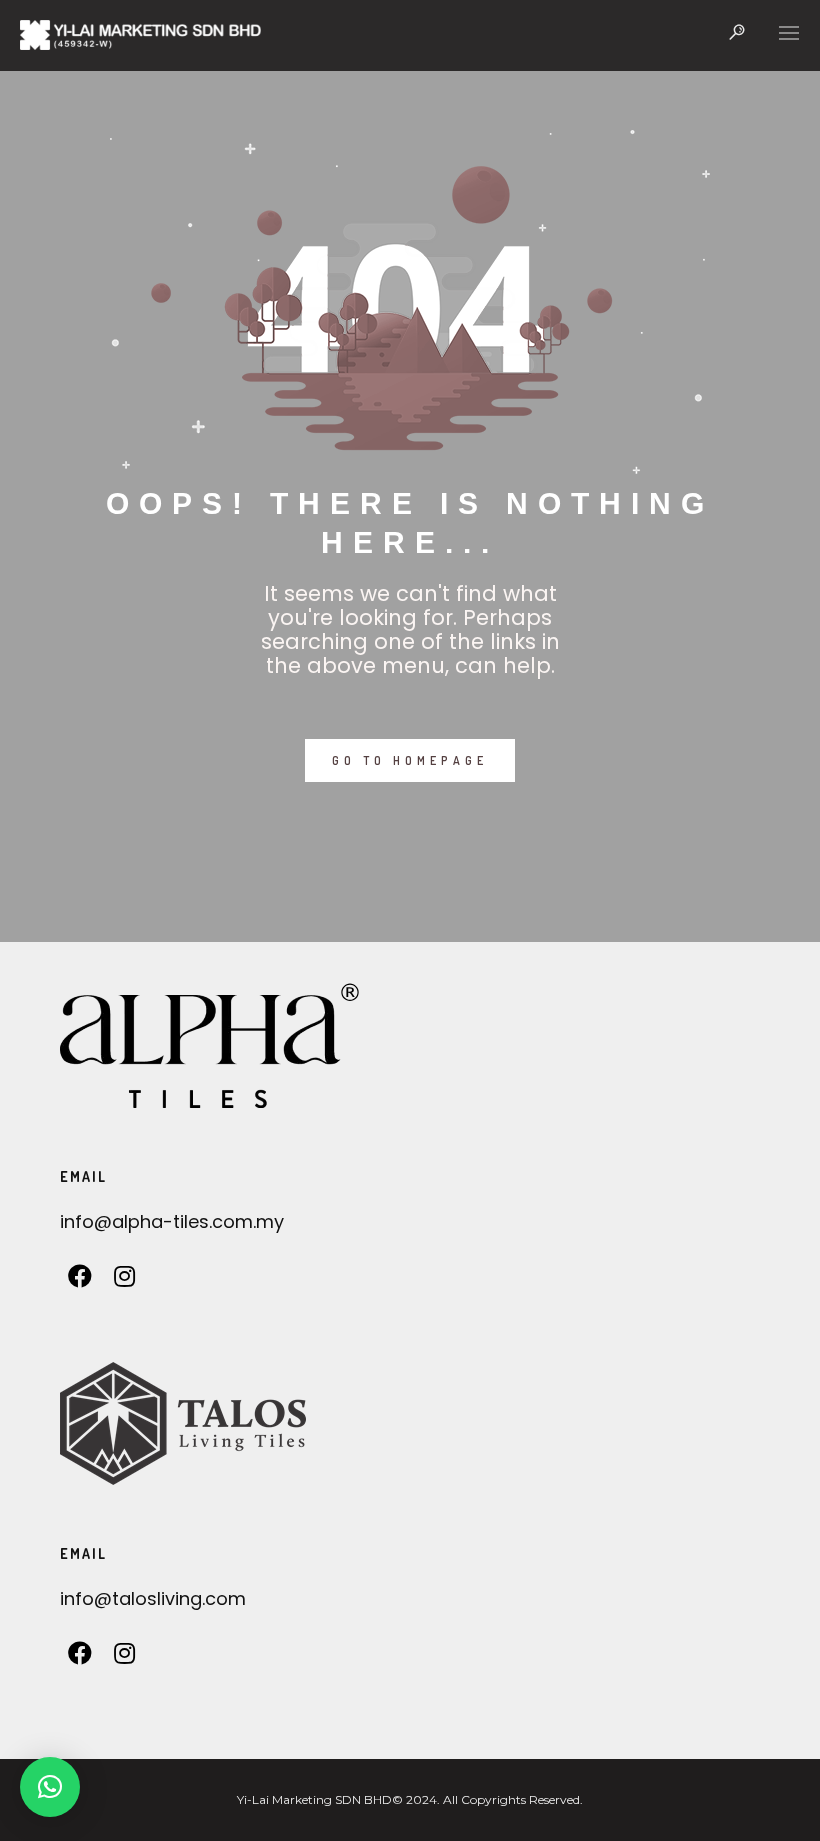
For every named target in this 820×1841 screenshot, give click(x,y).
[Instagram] (125, 1281)
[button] (50, 1787)
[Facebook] (80, 1281)
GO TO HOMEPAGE (410, 760)
